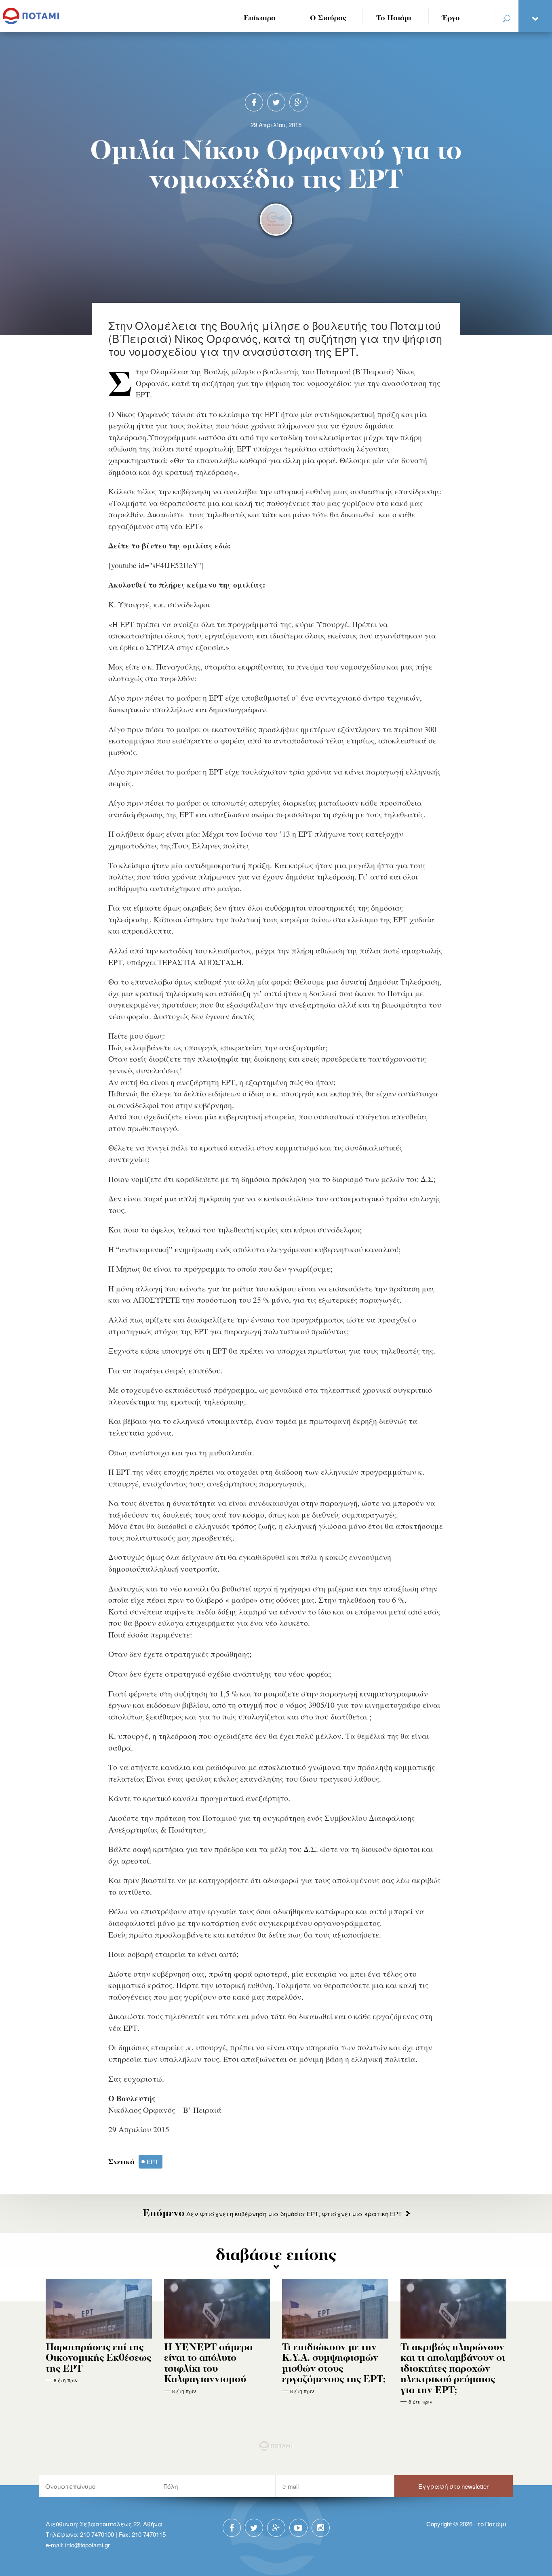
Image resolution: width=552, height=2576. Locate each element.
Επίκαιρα (260, 18)
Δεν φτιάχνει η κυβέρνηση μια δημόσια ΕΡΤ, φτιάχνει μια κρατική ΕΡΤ (272, 2214)
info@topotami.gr (87, 2545)
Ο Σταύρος (328, 18)
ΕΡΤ (153, 2161)
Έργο (451, 18)
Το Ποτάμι (394, 18)
